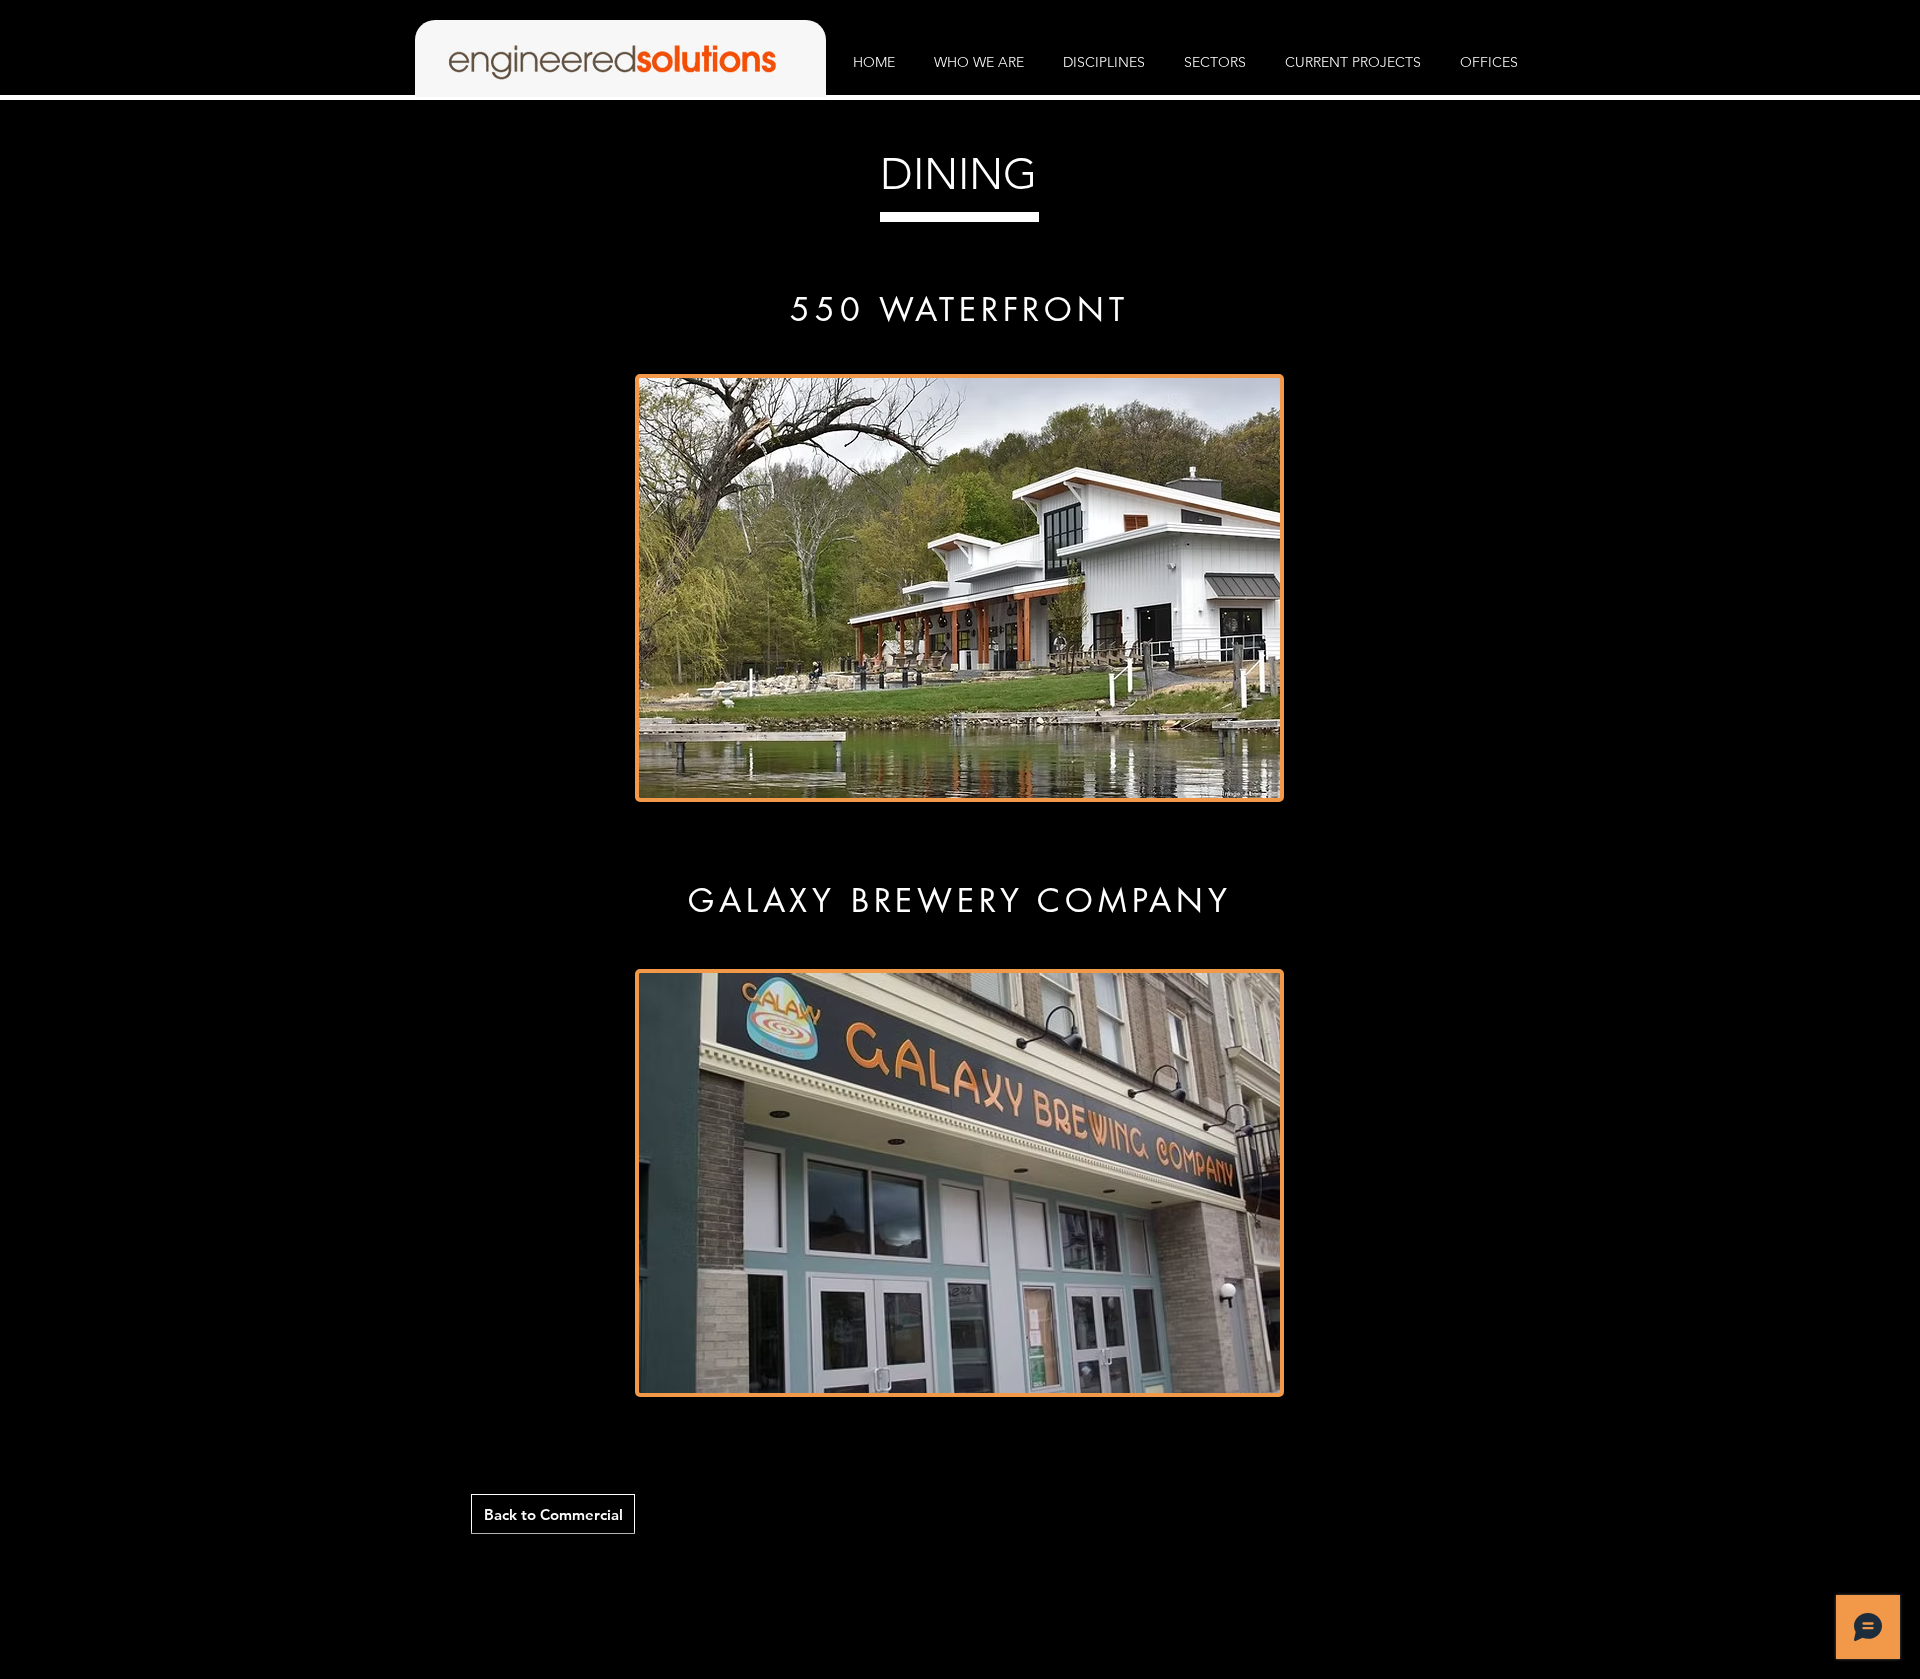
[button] (979, 62)
